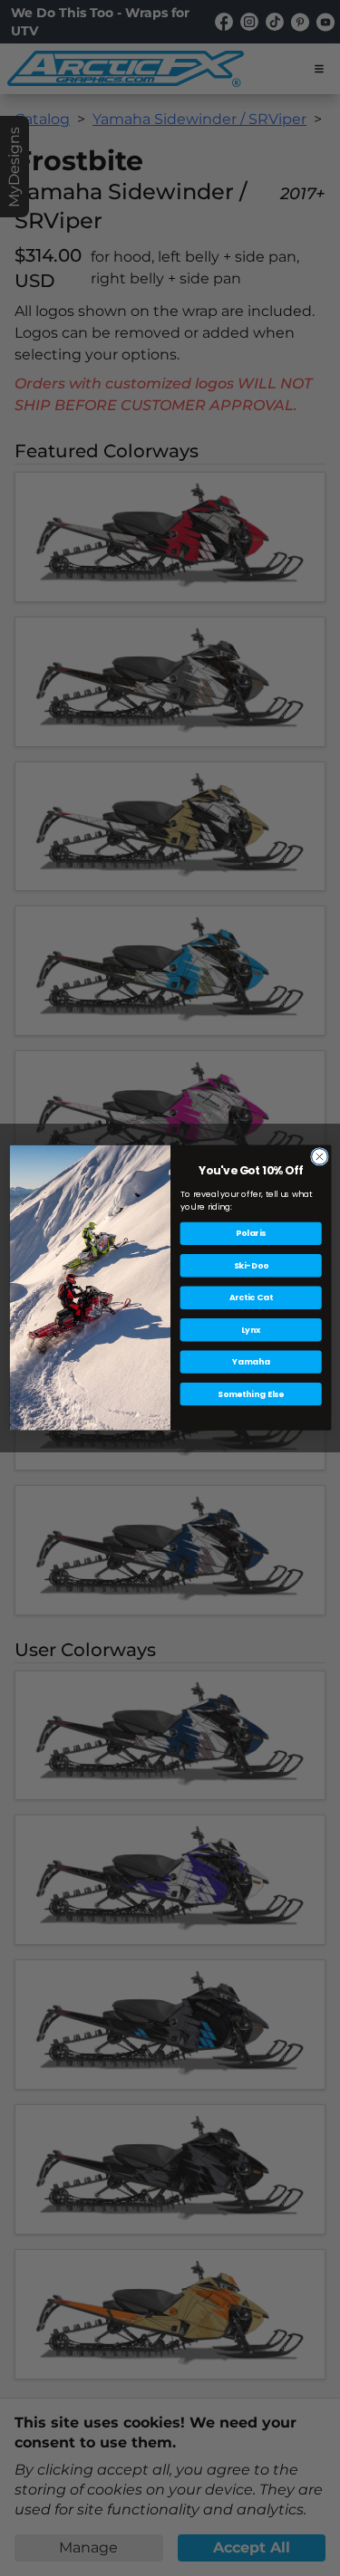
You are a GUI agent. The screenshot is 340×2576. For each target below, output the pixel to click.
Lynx (250, 1331)
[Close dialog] (319, 1157)
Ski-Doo (250, 1266)
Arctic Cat (250, 1298)
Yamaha (250, 1362)
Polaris (251, 1234)
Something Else (250, 1394)
